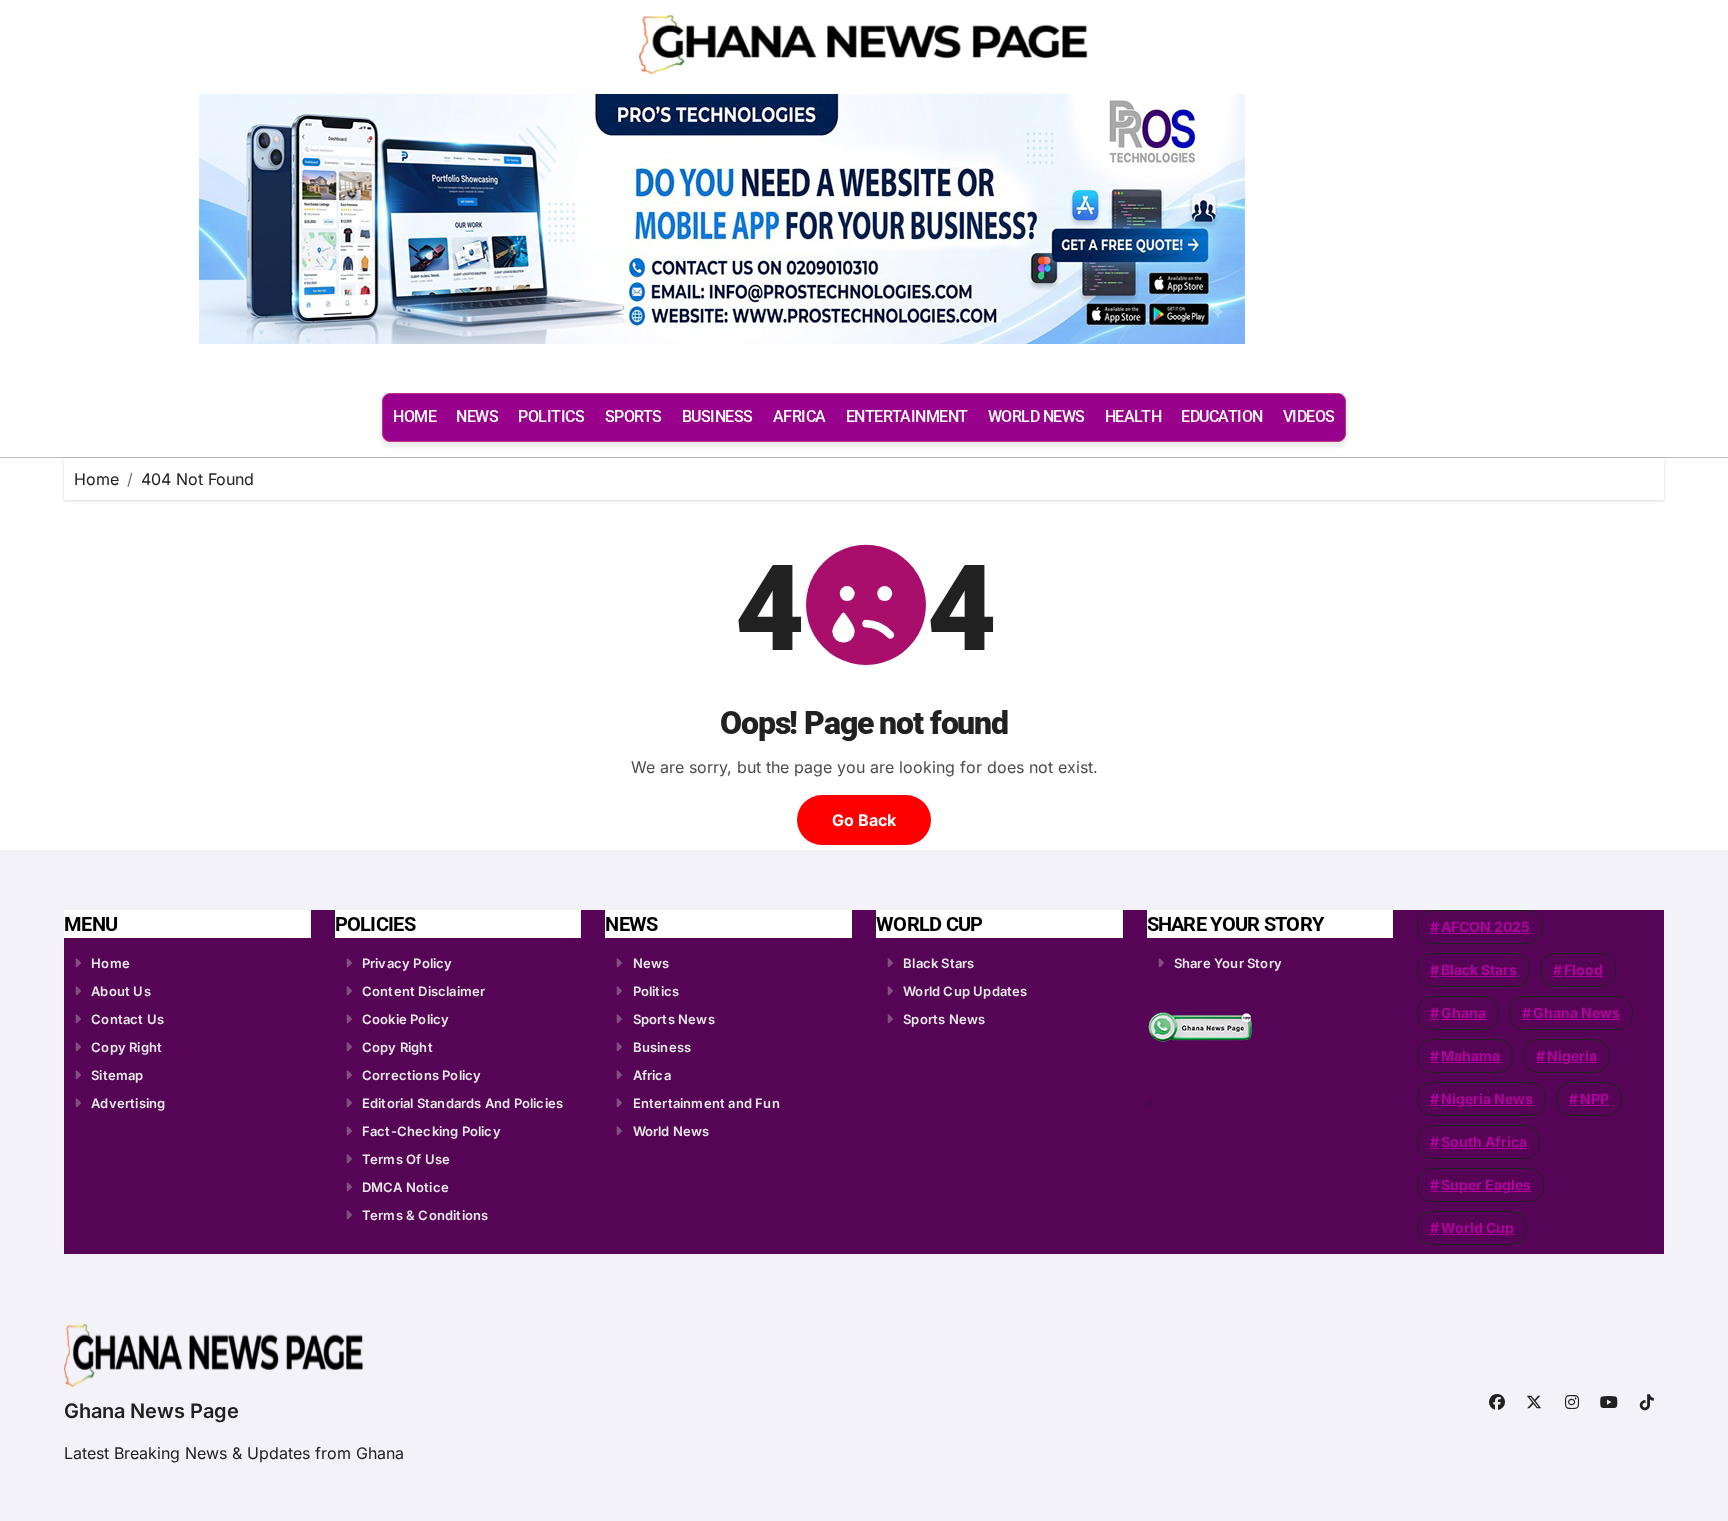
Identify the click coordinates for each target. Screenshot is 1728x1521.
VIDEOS (1309, 416)
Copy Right (126, 1047)
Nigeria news (1487, 1098)
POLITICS (551, 416)
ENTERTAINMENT (907, 416)
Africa (652, 1075)
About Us (121, 991)
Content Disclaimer (424, 991)
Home (110, 963)
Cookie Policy (406, 1019)
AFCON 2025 (1485, 926)
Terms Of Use (406, 1159)
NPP (1594, 1098)
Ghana (1463, 1012)
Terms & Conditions (425, 1215)
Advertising (128, 1103)
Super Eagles (1486, 1184)
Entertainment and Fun (706, 1103)
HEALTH (1133, 416)
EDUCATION (1222, 416)
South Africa (1484, 1141)
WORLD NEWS (1036, 416)
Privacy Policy (407, 963)
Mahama (1470, 1055)
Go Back (864, 820)
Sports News (674, 1019)
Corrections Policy (422, 1075)
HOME (414, 416)
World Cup (1477, 1227)
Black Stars (938, 963)
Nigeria (1572, 1055)
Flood (1583, 969)
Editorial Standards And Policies (462, 1103)
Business (662, 1047)
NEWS (477, 416)
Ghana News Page (151, 1411)
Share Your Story (1228, 963)
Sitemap (117, 1075)
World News (671, 1131)
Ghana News (1576, 1012)
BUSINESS (717, 416)
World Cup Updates (965, 991)
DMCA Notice (405, 1187)
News (651, 963)
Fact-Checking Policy (431, 1131)
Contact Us (127, 1019)
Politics (656, 991)
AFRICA (799, 416)
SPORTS (633, 416)
